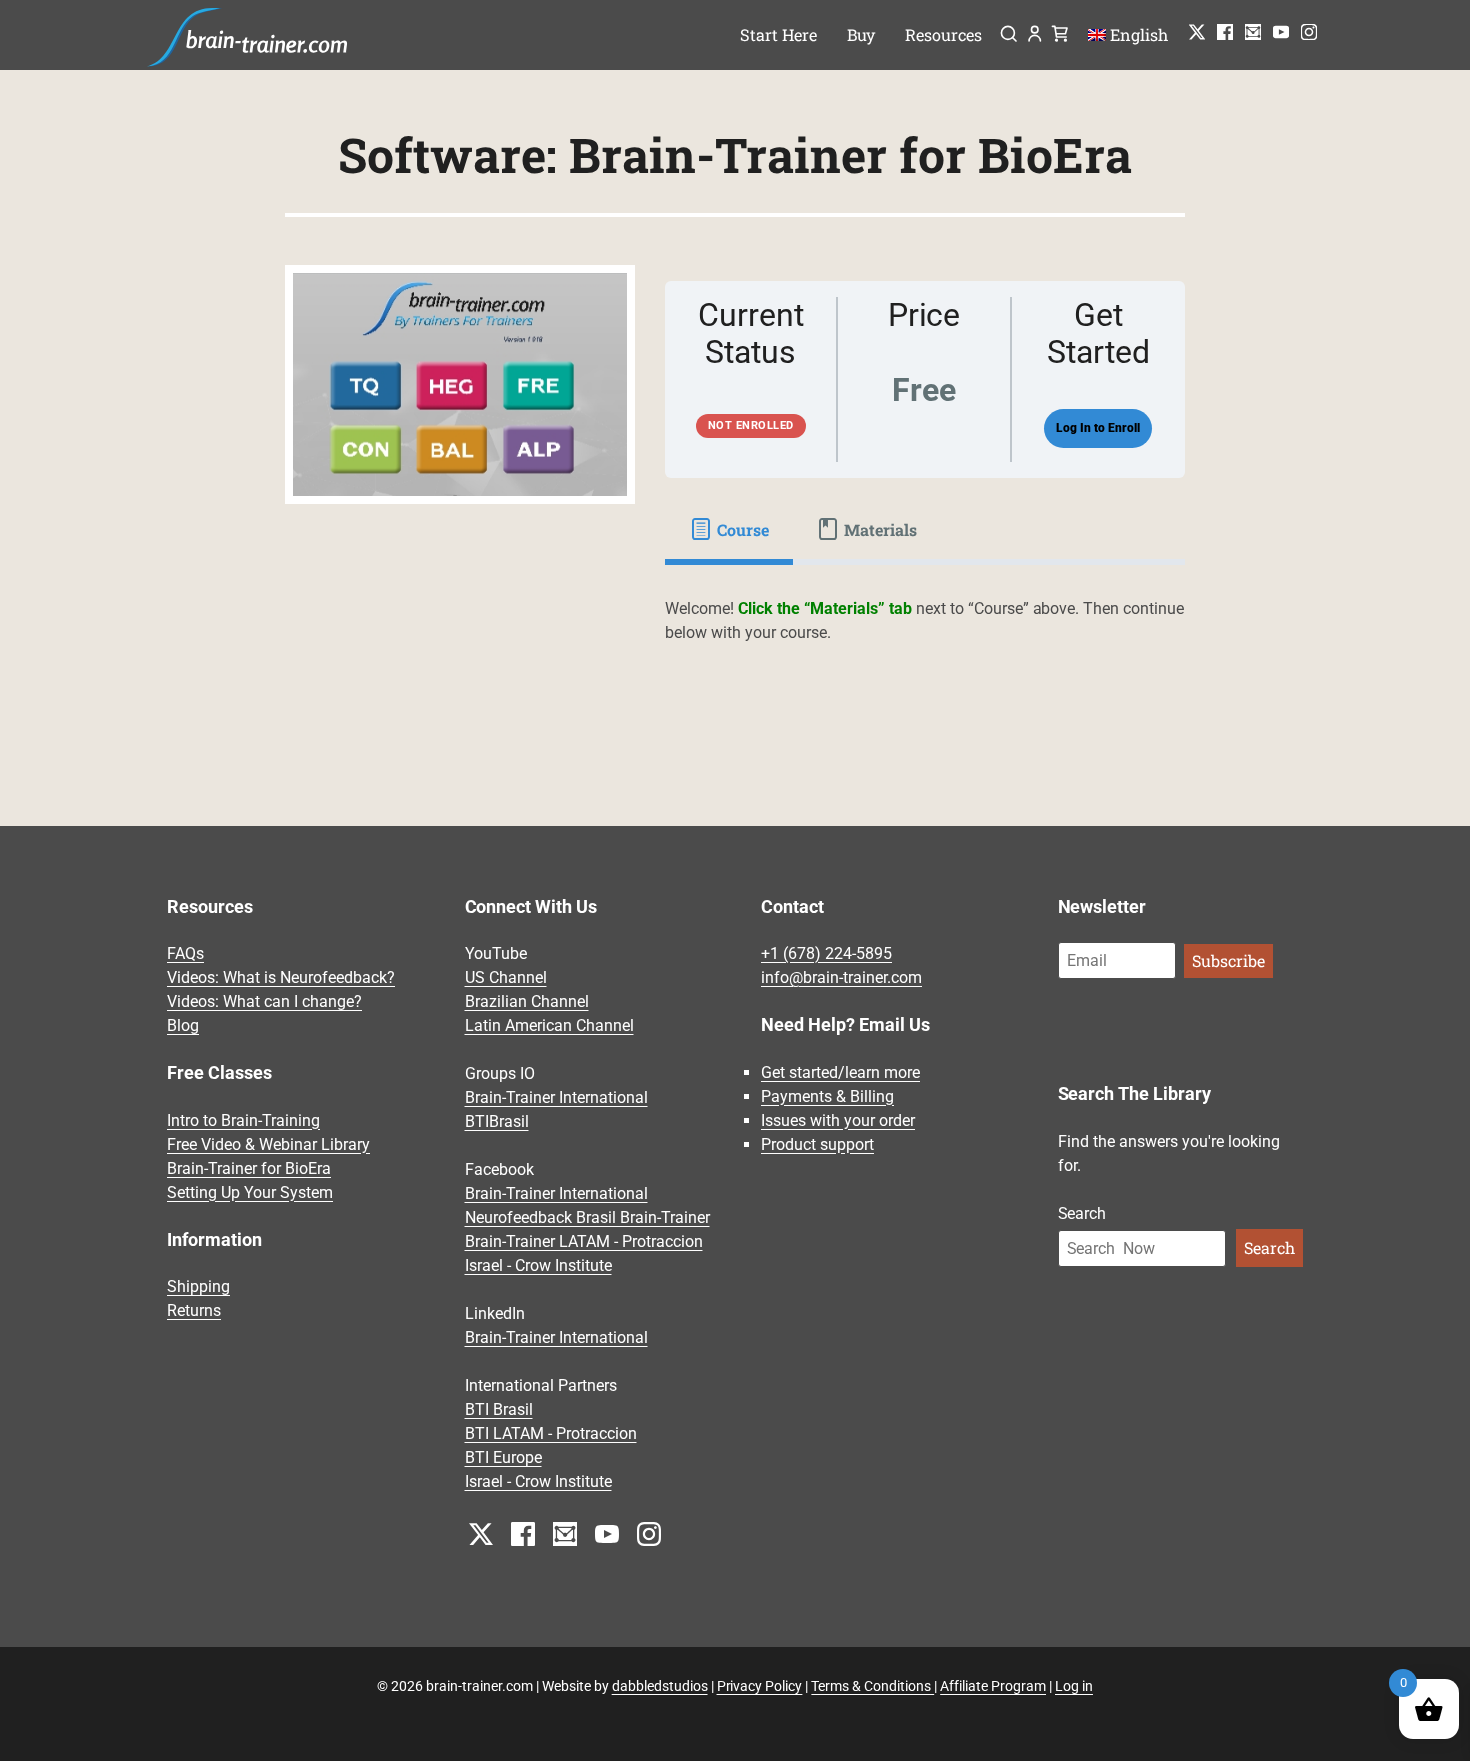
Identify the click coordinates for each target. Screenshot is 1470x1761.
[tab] (729, 529)
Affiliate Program (993, 1686)
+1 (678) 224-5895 (826, 953)
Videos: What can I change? (264, 1001)
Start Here (778, 34)
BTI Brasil (499, 1409)
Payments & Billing (827, 1096)
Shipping (198, 1286)
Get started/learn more (840, 1072)
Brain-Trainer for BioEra (249, 1168)
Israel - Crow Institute (538, 1265)
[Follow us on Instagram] (1309, 32)
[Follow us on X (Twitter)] (1197, 32)
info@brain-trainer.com (841, 977)
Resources (943, 34)
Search (1082, 1213)
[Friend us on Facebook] (1225, 32)
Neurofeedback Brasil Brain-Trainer (587, 1217)
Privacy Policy (760, 1686)
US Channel (506, 977)
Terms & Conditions (872, 1686)
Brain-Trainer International (556, 1097)
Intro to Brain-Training (243, 1120)
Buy (861, 34)
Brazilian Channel (527, 1001)
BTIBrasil (497, 1121)
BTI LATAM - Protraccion (551, 1433)
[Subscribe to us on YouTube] (1281, 32)
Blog (183, 1025)
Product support (817, 1144)
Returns (194, 1310)
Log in (1074, 1686)
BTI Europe (503, 1457)
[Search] (1008, 35)
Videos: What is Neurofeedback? (281, 977)
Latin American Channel (549, 1025)
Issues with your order (838, 1120)
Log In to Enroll (1098, 428)
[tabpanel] (925, 633)
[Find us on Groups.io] (1253, 32)
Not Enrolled (751, 425)
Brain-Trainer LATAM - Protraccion (584, 1241)
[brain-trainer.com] (248, 35)
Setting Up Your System (250, 1192)
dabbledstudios (660, 1686)
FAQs (185, 953)
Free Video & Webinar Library (268, 1144)
